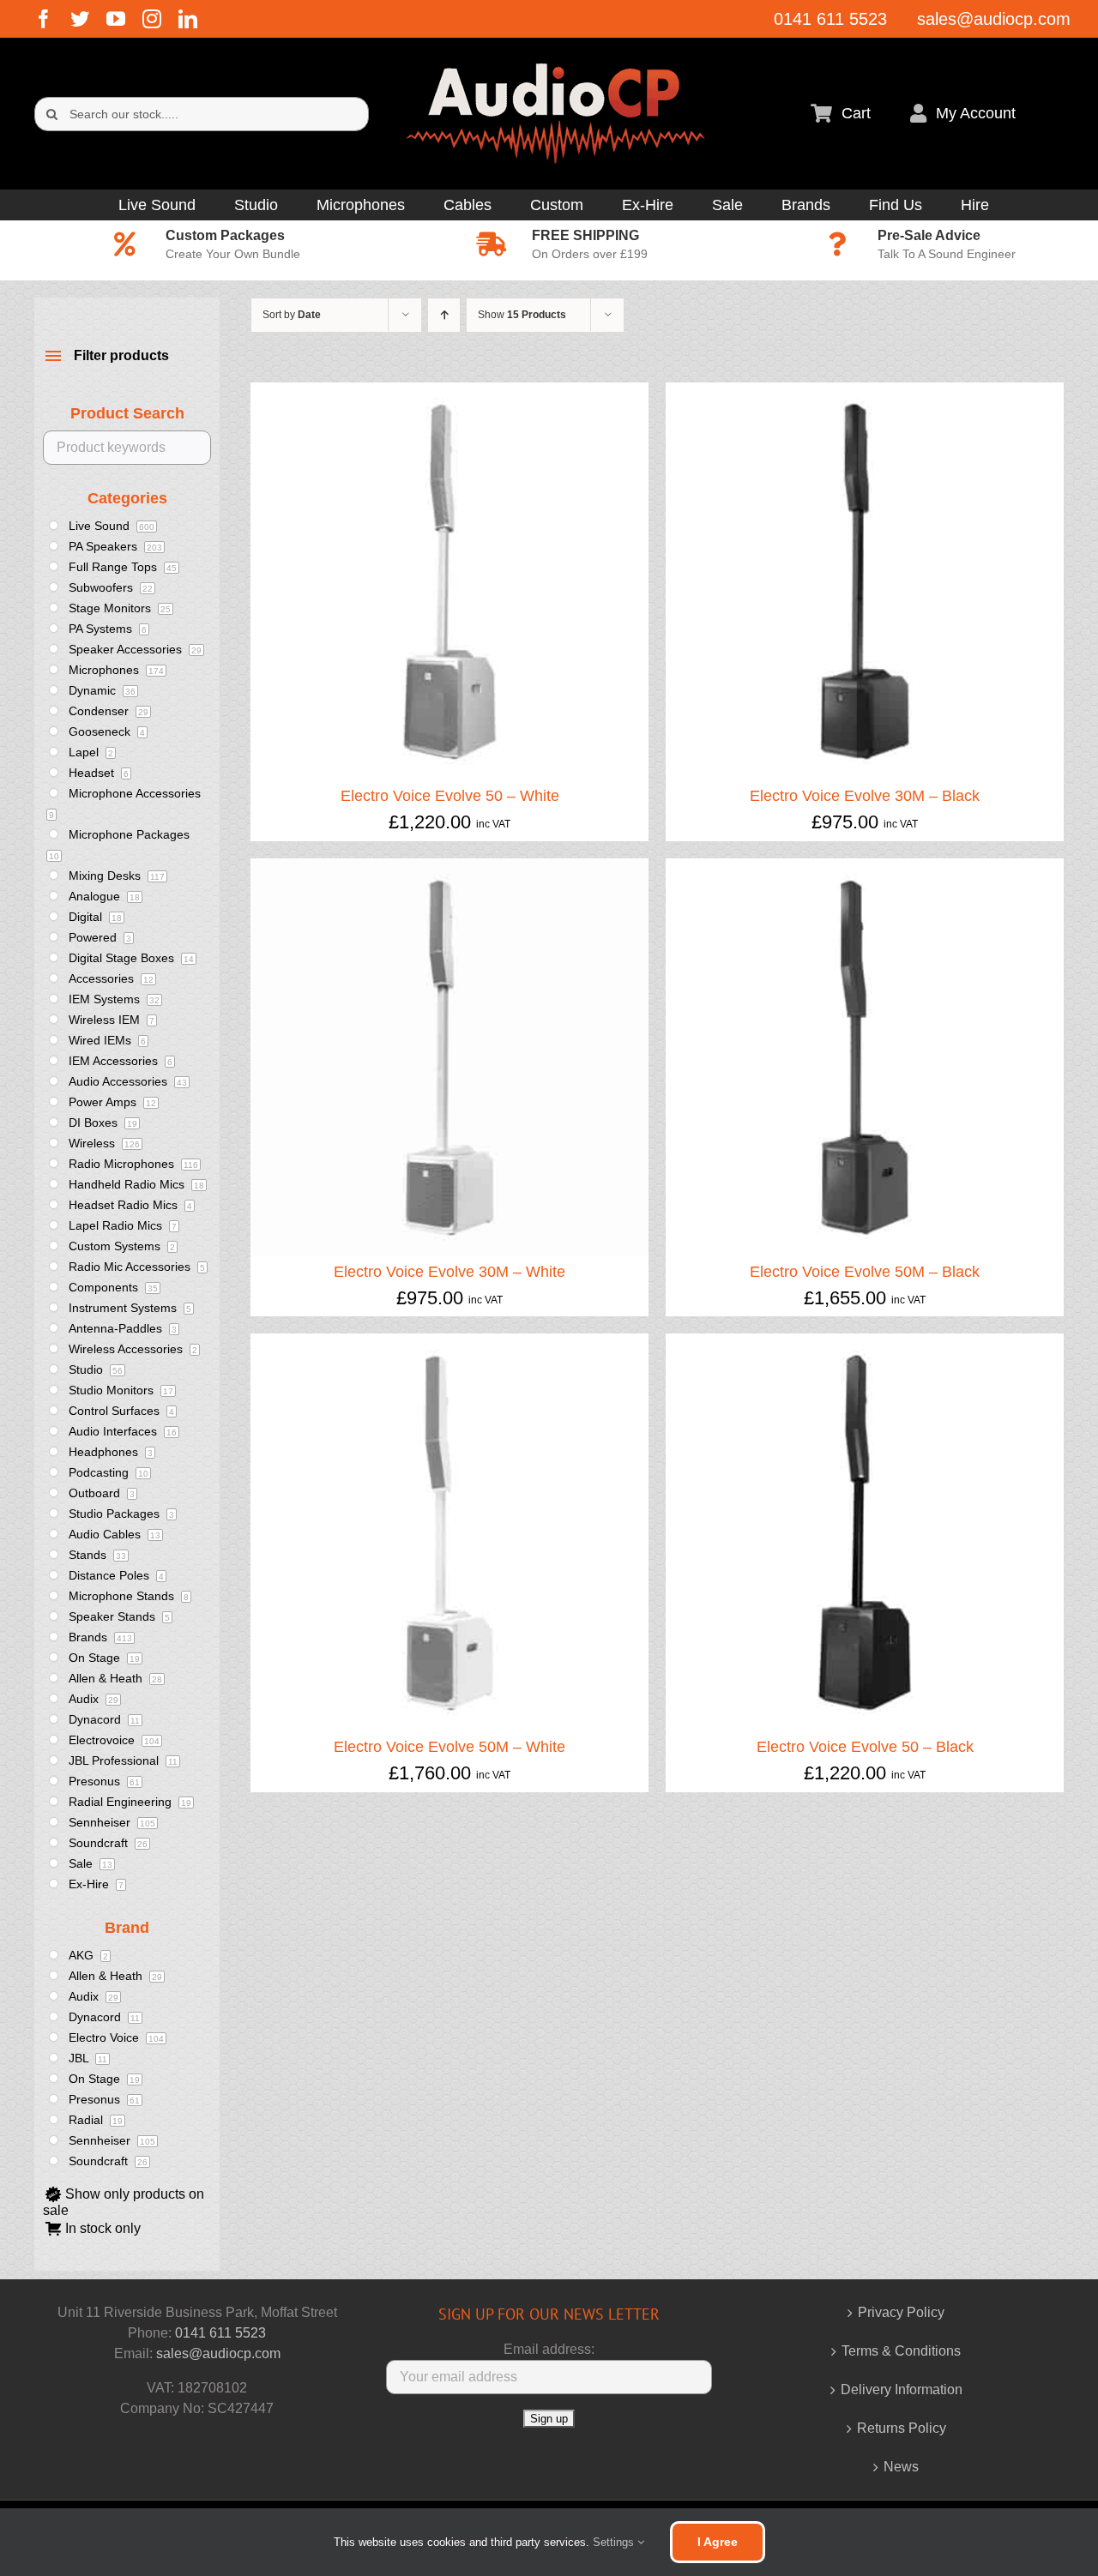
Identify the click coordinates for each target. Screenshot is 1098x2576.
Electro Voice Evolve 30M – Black (865, 796)
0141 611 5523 (220, 2333)
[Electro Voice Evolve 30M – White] (449, 868)
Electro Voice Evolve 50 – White (450, 796)
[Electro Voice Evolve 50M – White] (449, 1343)
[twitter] (80, 19)
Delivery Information (902, 2389)
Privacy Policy (901, 2312)
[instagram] (152, 19)
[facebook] (44, 19)
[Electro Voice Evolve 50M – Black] (865, 868)
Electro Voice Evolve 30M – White (449, 1272)
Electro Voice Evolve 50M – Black (865, 1272)
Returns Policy (902, 2428)
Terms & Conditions (901, 2351)
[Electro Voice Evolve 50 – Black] (865, 1343)
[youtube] (116, 19)
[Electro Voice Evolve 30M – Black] (865, 392)
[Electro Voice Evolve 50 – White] (449, 392)
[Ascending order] (444, 315)
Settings (615, 2542)
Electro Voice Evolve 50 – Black (865, 1747)
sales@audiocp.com (218, 2353)
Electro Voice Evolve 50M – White (449, 1747)
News (901, 2467)
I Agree (718, 2542)
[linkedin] (188, 19)
